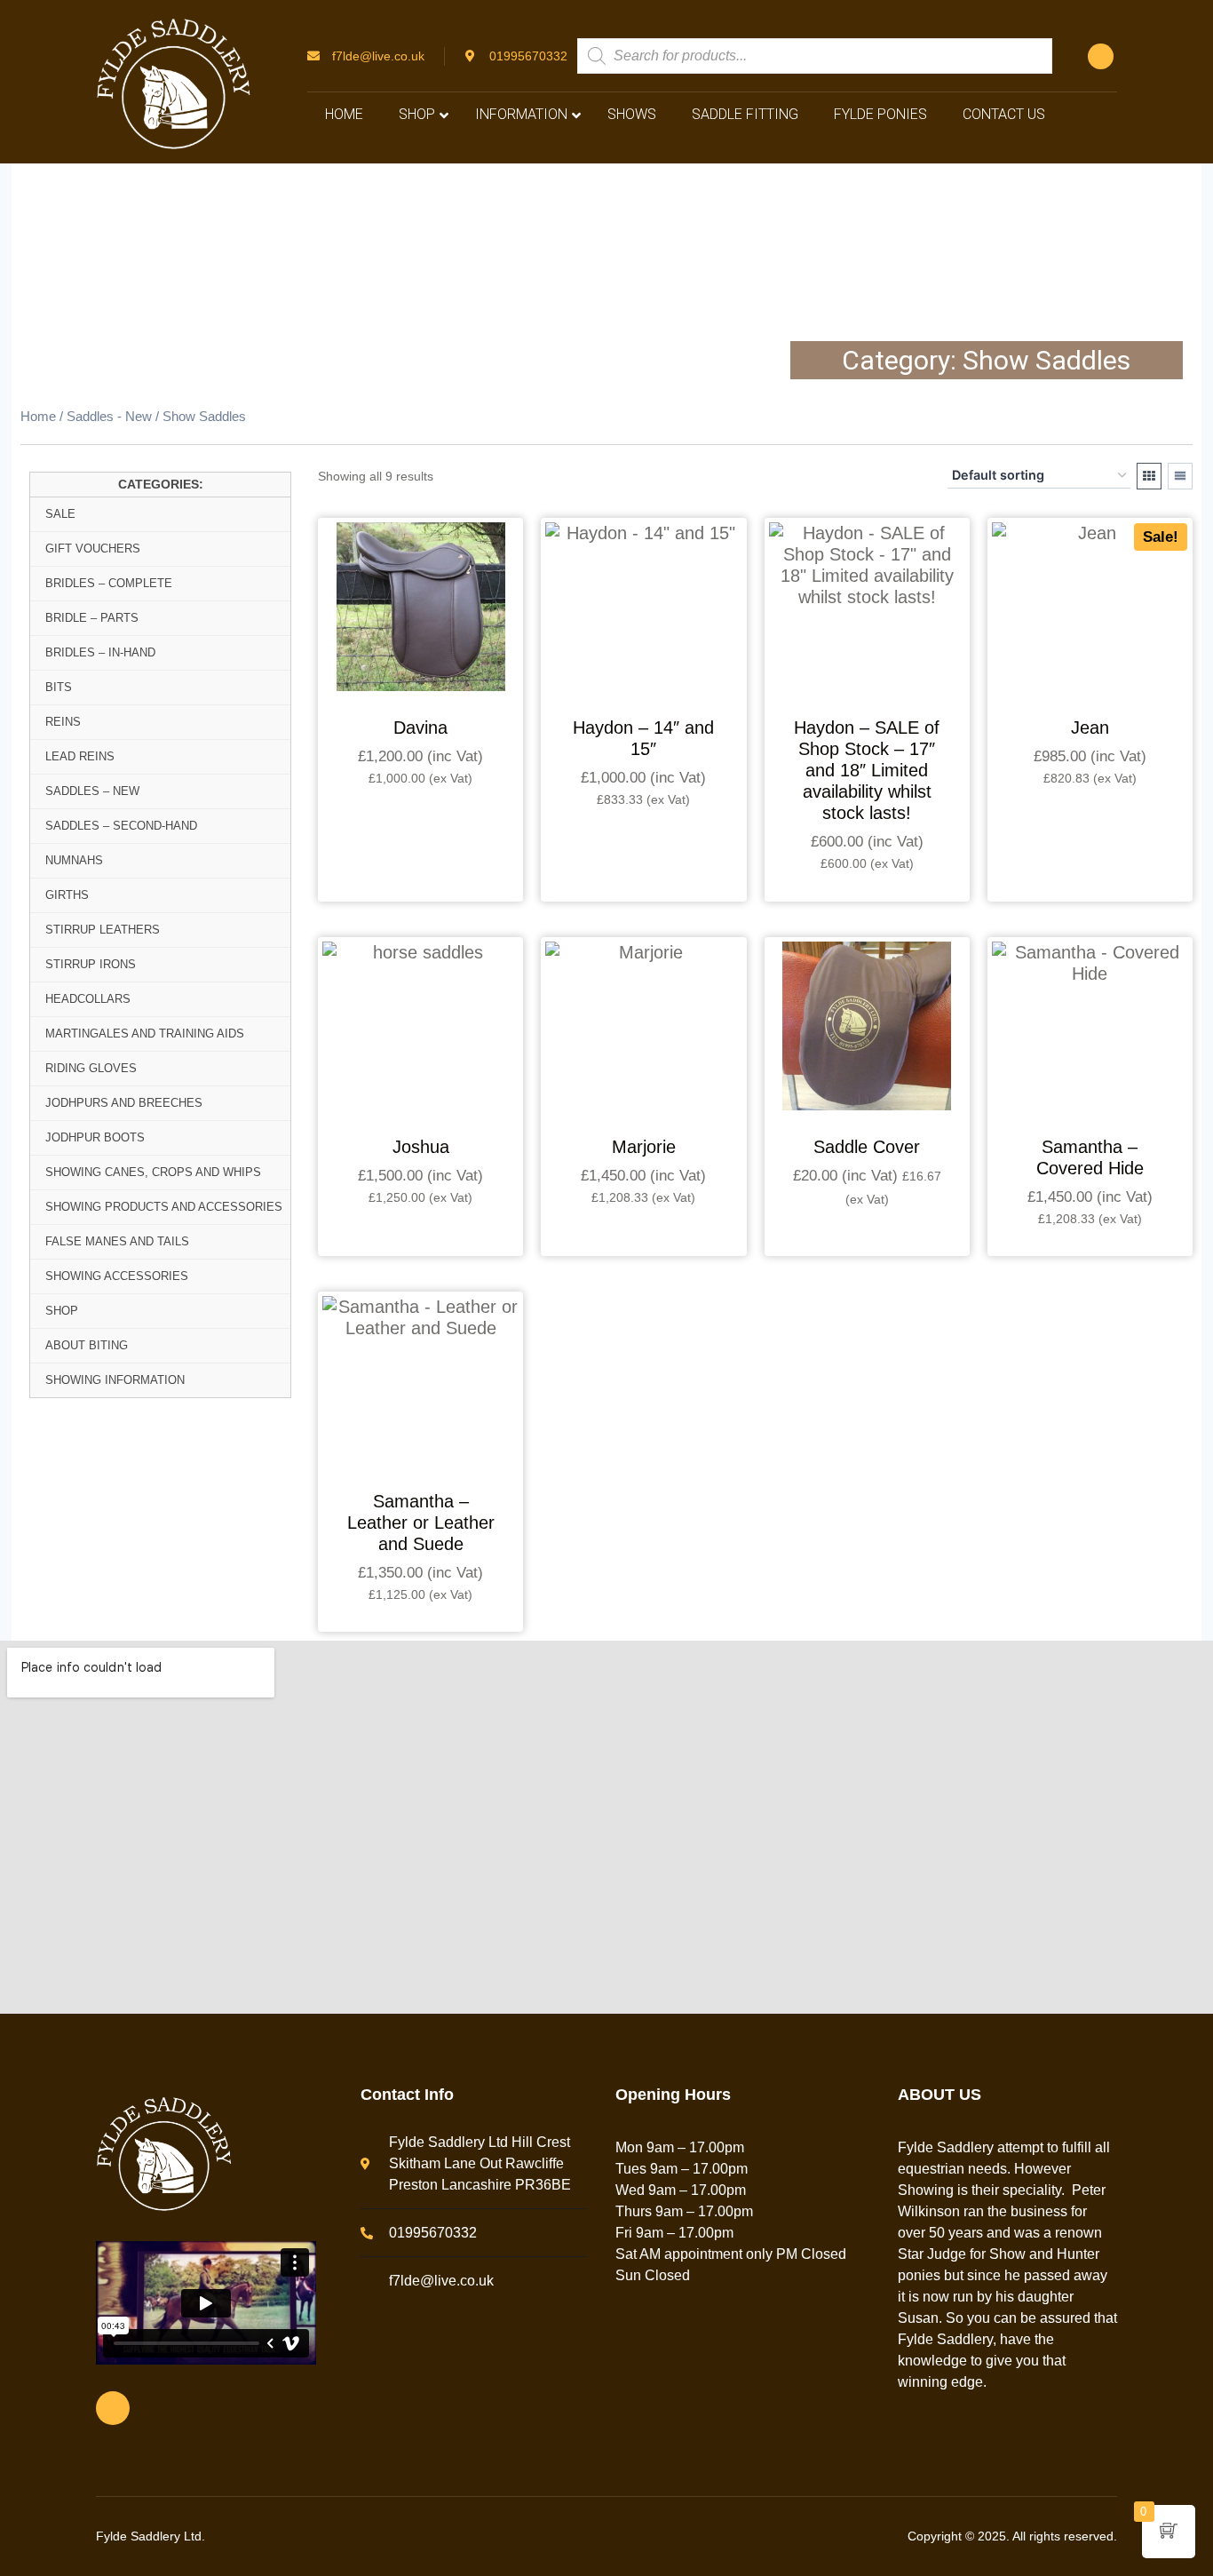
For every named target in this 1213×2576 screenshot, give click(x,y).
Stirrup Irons (91, 964)
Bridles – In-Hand (100, 652)
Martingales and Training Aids (145, 1034)
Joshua (421, 1147)
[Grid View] (1149, 476)
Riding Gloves (91, 1068)
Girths (67, 895)
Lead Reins (80, 756)
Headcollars (88, 999)
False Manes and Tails (117, 1241)
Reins (63, 722)
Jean (1090, 727)
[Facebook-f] (1101, 56)
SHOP (62, 1311)
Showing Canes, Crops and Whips (153, 1172)
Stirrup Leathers (103, 930)
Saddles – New (92, 791)
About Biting (87, 1345)
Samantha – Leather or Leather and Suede (421, 1523)
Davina (420, 727)
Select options (421, 827)
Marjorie (644, 1147)
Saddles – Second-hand (121, 826)
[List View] (1180, 476)
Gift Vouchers (93, 549)
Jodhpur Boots (95, 1137)
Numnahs (74, 860)
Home (38, 417)
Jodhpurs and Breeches (124, 1103)
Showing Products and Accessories (164, 1207)
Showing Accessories (117, 1276)
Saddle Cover (867, 1147)
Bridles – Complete (109, 583)
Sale (60, 514)
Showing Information (115, 1380)
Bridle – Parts (92, 618)
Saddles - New (109, 417)
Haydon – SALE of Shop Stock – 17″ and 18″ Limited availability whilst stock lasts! (867, 770)
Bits (59, 687)
